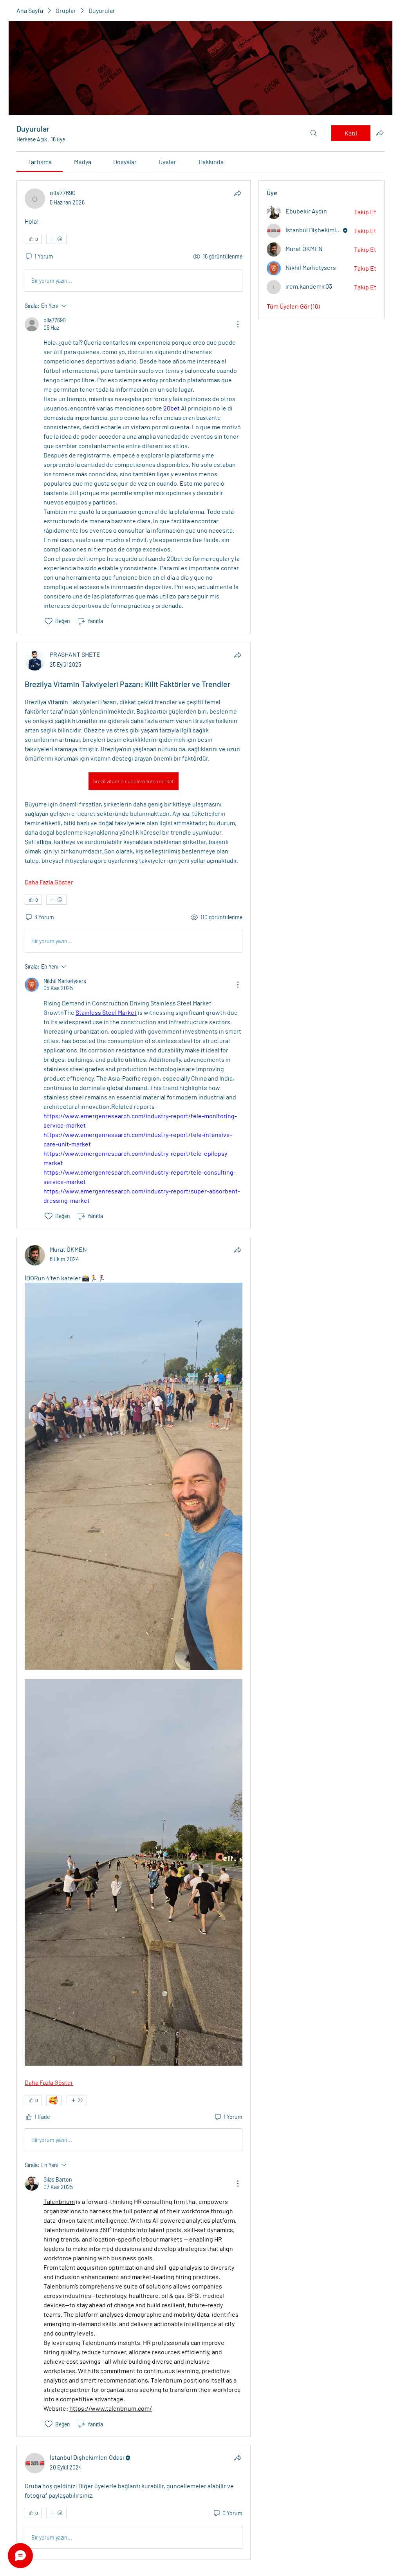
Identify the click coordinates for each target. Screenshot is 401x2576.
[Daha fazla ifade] (56, 239)
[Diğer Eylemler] (238, 324)
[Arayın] (314, 133)
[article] (134, 407)
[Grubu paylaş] (380, 133)
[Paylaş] (238, 193)
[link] (40, 162)
